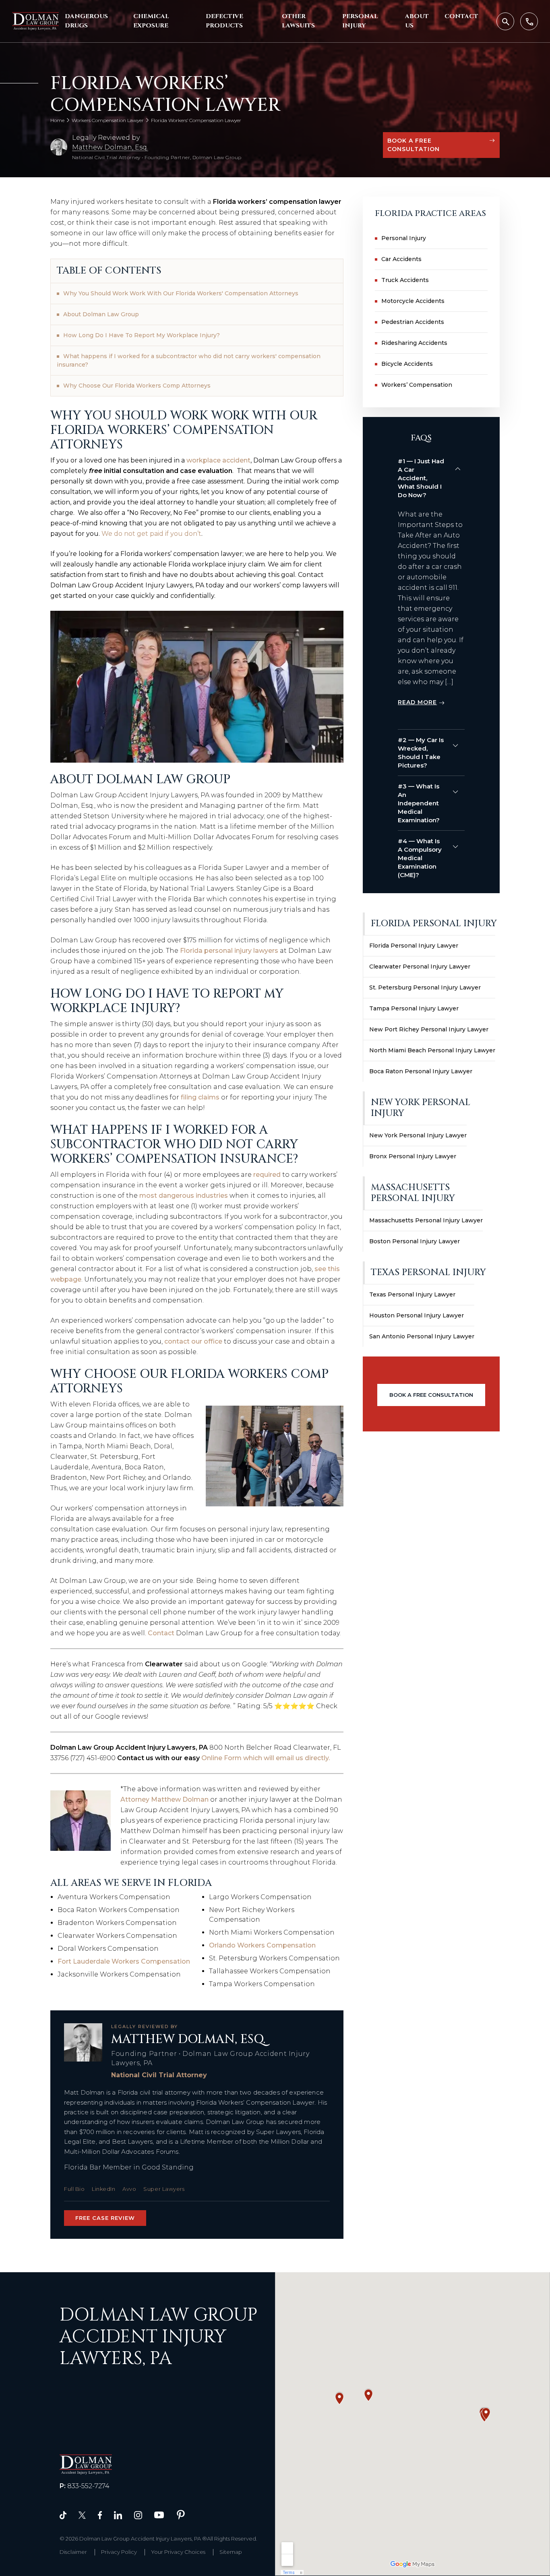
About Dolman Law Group (101, 314)
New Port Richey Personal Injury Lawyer (429, 1029)
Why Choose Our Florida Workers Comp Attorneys (137, 386)
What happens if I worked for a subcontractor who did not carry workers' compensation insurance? (189, 360)
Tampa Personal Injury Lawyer (414, 1008)
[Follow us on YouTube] (159, 2515)
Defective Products (224, 21)
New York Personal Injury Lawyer (418, 1135)
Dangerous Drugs (86, 21)
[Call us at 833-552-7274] (529, 21)
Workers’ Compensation (417, 385)
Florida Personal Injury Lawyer (414, 946)
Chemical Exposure (151, 21)
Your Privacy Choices (178, 2552)
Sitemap (231, 2552)
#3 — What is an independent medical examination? (419, 803)
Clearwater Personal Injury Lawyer (420, 967)
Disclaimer (73, 2552)
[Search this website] (505, 21)
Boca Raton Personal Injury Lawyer (421, 1071)
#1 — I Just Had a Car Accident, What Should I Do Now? (421, 478)
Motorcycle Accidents (413, 301)
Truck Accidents (405, 280)
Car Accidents (401, 259)
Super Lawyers (164, 2189)
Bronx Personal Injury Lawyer (413, 1156)
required (267, 1175)
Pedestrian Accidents (413, 322)
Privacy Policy (119, 2552)
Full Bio (74, 2189)
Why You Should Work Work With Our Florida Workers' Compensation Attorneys (181, 293)
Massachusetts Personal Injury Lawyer (426, 1220)
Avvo (129, 2189)
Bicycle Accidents (407, 364)
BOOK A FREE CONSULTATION (414, 145)
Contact (461, 16)
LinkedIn (103, 2189)
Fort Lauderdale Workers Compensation (124, 1961)
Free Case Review (105, 2218)
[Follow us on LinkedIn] (118, 2515)
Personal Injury (360, 21)
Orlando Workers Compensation (262, 1945)
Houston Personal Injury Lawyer (417, 1315)
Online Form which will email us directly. (266, 1758)
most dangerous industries (184, 1196)
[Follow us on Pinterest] (181, 2514)
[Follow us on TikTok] (63, 2515)
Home (57, 120)
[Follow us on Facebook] (100, 2515)
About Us (417, 21)
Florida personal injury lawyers (229, 951)
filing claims (200, 1097)
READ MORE (417, 702)
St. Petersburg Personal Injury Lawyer (425, 987)
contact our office (193, 1341)
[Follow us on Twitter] (82, 2515)
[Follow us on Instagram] (138, 2515)
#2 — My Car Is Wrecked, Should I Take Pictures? (421, 753)
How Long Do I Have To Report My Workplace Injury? (142, 335)
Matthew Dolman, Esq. (110, 147)
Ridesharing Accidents (414, 343)
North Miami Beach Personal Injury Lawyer (432, 1050)
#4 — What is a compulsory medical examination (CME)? (420, 858)
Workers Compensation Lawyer (108, 120)
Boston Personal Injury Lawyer (415, 1241)
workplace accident (218, 460)
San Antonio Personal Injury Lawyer (422, 1336)
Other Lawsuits (298, 21)
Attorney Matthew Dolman (164, 1799)
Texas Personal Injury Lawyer (412, 1294)
